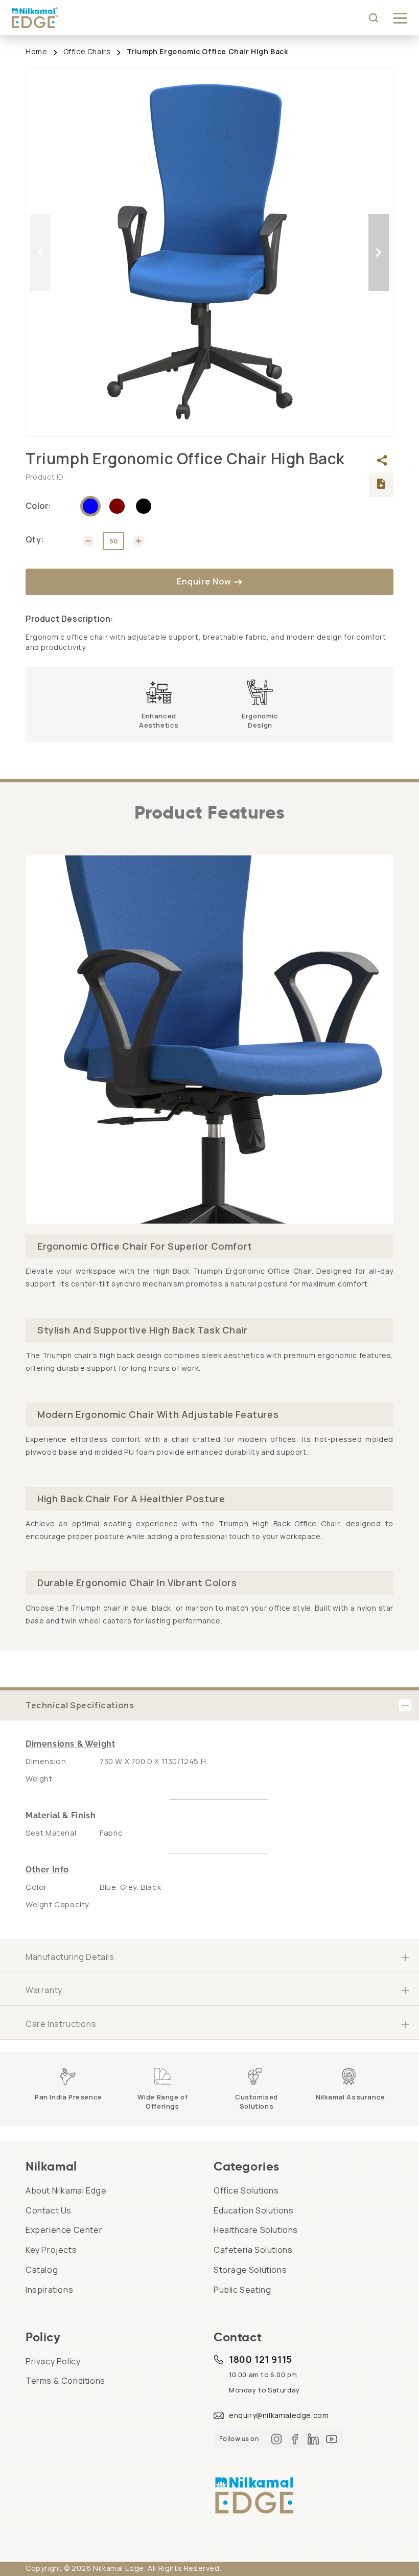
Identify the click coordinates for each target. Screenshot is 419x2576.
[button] (400, 18)
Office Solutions (246, 2190)
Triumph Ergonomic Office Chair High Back (207, 51)
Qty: (35, 539)
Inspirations (49, 2290)
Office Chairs (87, 51)
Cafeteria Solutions (253, 2250)
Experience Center (64, 2230)
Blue (90, 506)
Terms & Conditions (65, 2381)
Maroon (117, 506)
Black (144, 506)
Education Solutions (253, 2210)
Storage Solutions (250, 2270)
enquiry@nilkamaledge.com (279, 2415)
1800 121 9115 (261, 2359)
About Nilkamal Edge (66, 2190)
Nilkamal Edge (119, 2568)
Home (36, 51)
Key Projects (51, 2250)
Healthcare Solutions (256, 2230)
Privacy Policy (53, 2361)
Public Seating (242, 2290)
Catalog (42, 2270)
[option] (209, 253)
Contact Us (49, 2210)
